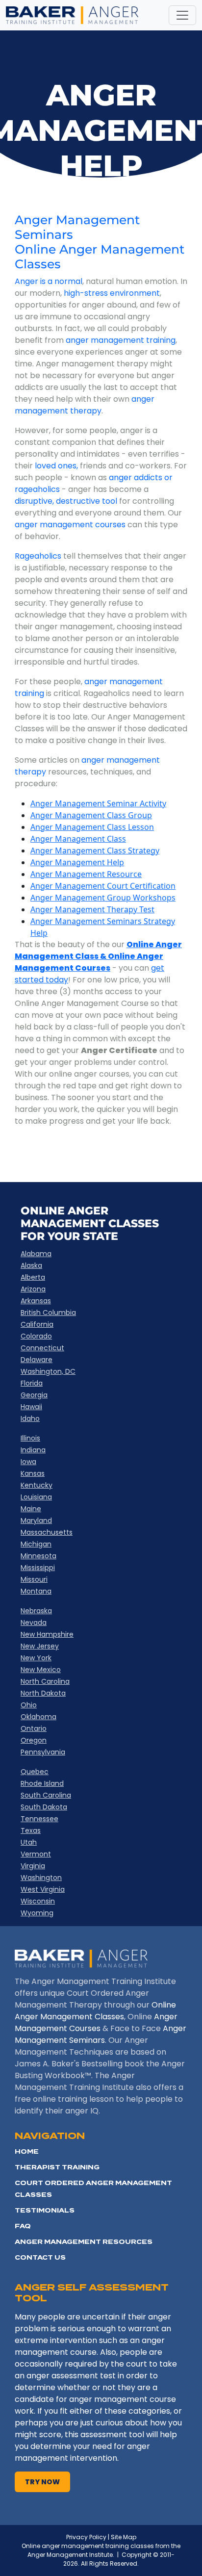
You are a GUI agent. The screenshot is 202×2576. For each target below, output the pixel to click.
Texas (31, 1830)
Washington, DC (48, 1371)
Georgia (34, 1395)
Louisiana (36, 1497)
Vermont (36, 1854)
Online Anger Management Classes (100, 257)
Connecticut (42, 1348)
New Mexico (41, 1670)
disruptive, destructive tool (66, 501)
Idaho (30, 1418)
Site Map (124, 2537)
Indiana (33, 1450)
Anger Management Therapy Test (92, 909)
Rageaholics (38, 556)
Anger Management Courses (96, 2022)
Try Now (42, 2482)
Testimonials (45, 2210)
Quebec (35, 1772)
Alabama (36, 1254)
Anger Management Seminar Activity (98, 803)
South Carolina (46, 1795)
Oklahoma (38, 1717)
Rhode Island (42, 1783)
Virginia (33, 1866)
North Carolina (45, 1681)
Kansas (33, 1473)
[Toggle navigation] (182, 15)
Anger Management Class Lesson (92, 827)
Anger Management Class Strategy (95, 850)
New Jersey (40, 1646)
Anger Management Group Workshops (103, 898)
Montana (36, 1591)
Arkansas (36, 1301)
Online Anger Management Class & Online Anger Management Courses (98, 956)
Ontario (34, 1728)
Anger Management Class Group (91, 815)
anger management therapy (85, 405)
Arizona (33, 1289)
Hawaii (31, 1407)
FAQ (23, 2226)
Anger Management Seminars (77, 227)
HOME (27, 2151)
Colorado (36, 1336)
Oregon (34, 1740)
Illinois (30, 1438)
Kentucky (37, 1485)
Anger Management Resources (84, 2242)
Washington (41, 1878)
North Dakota (43, 1693)
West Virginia (43, 1889)
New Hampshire (47, 1634)
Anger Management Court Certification (103, 886)
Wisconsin (38, 1901)
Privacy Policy (86, 2537)
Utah (29, 1842)
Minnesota (38, 1556)
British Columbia (48, 1313)
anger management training (121, 340)
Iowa (28, 1462)
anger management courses (70, 525)
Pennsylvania (43, 1752)
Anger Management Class (78, 839)
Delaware (37, 1360)
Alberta (33, 1277)
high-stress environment (112, 293)
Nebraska (36, 1611)
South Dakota (44, 1807)
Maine (31, 1509)
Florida (32, 1383)
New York (36, 1658)
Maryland (36, 1520)
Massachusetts (47, 1532)
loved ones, (56, 466)
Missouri (34, 1579)
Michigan (36, 1544)
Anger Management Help (77, 862)
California (37, 1324)
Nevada (34, 1623)
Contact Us (40, 2257)
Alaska (31, 1265)
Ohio (29, 1705)
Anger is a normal (49, 281)
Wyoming (37, 1913)
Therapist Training (57, 2167)
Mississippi (38, 1568)
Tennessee (39, 1819)
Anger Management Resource (86, 874)
